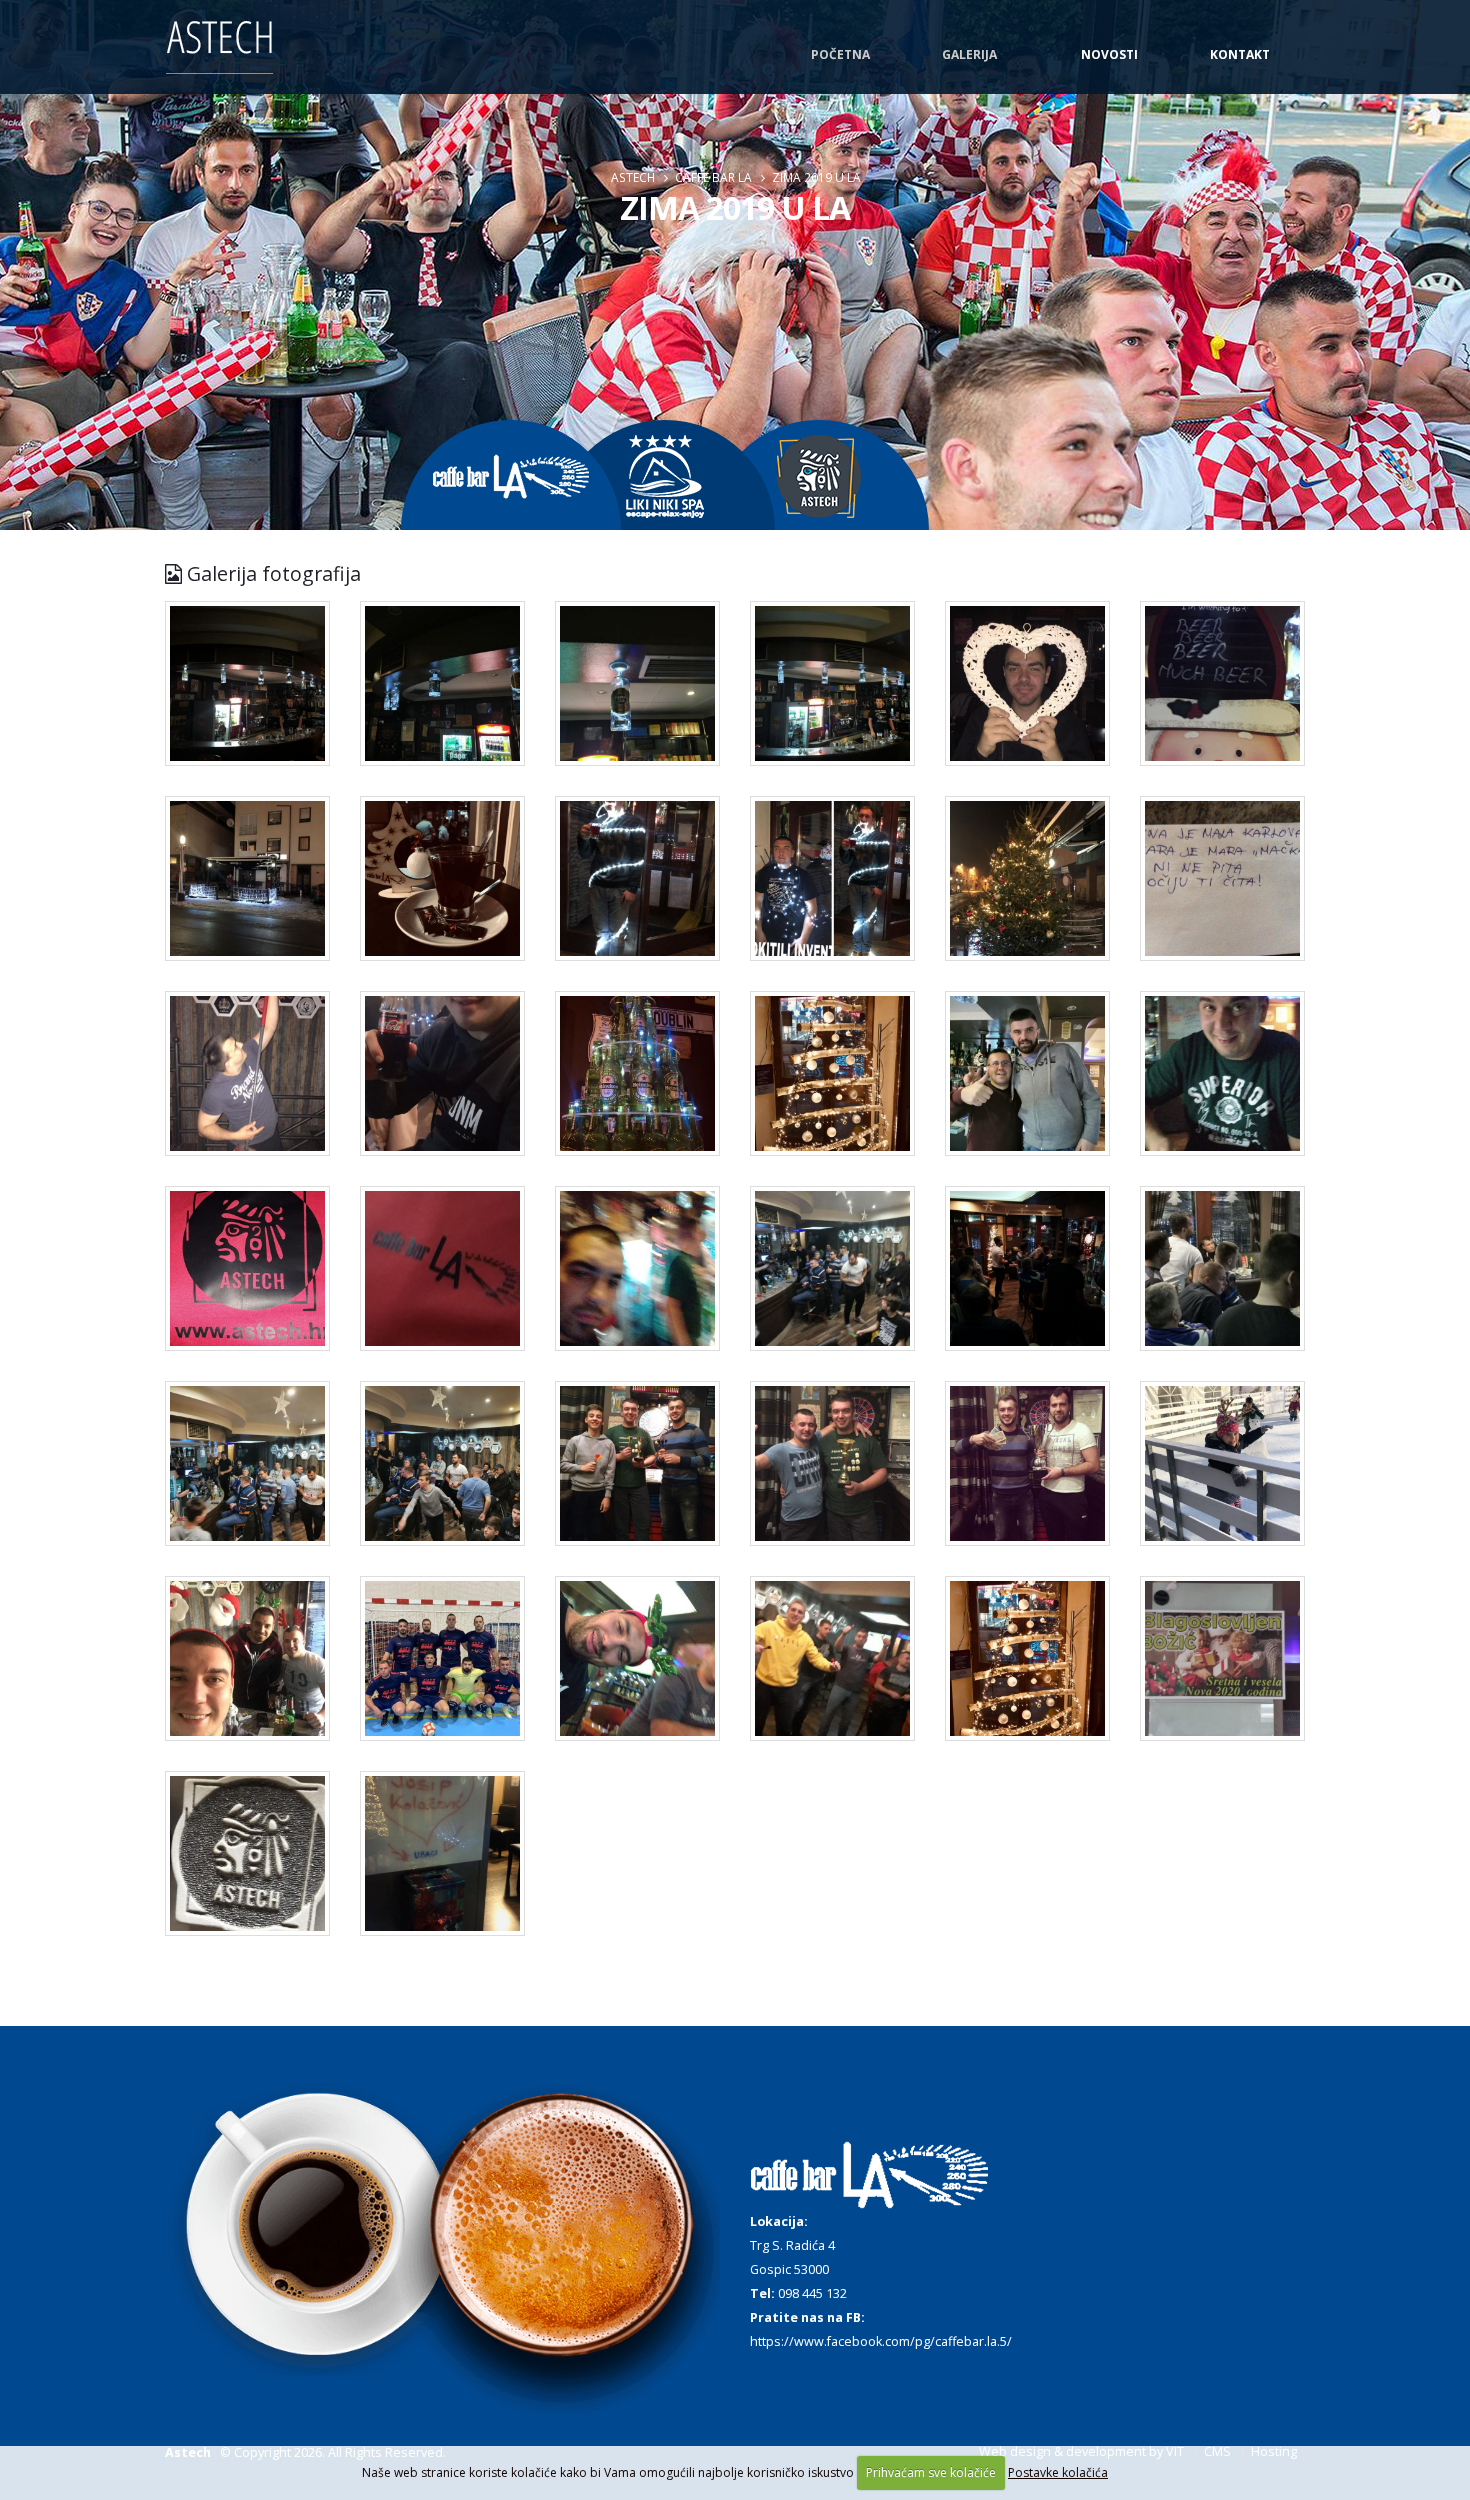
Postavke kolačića (1058, 2472)
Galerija (969, 54)
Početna (840, 54)
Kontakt (1240, 54)
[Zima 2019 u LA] (247, 696)
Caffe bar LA (713, 177)
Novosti (1109, 54)
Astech (633, 177)
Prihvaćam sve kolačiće (931, 2472)
